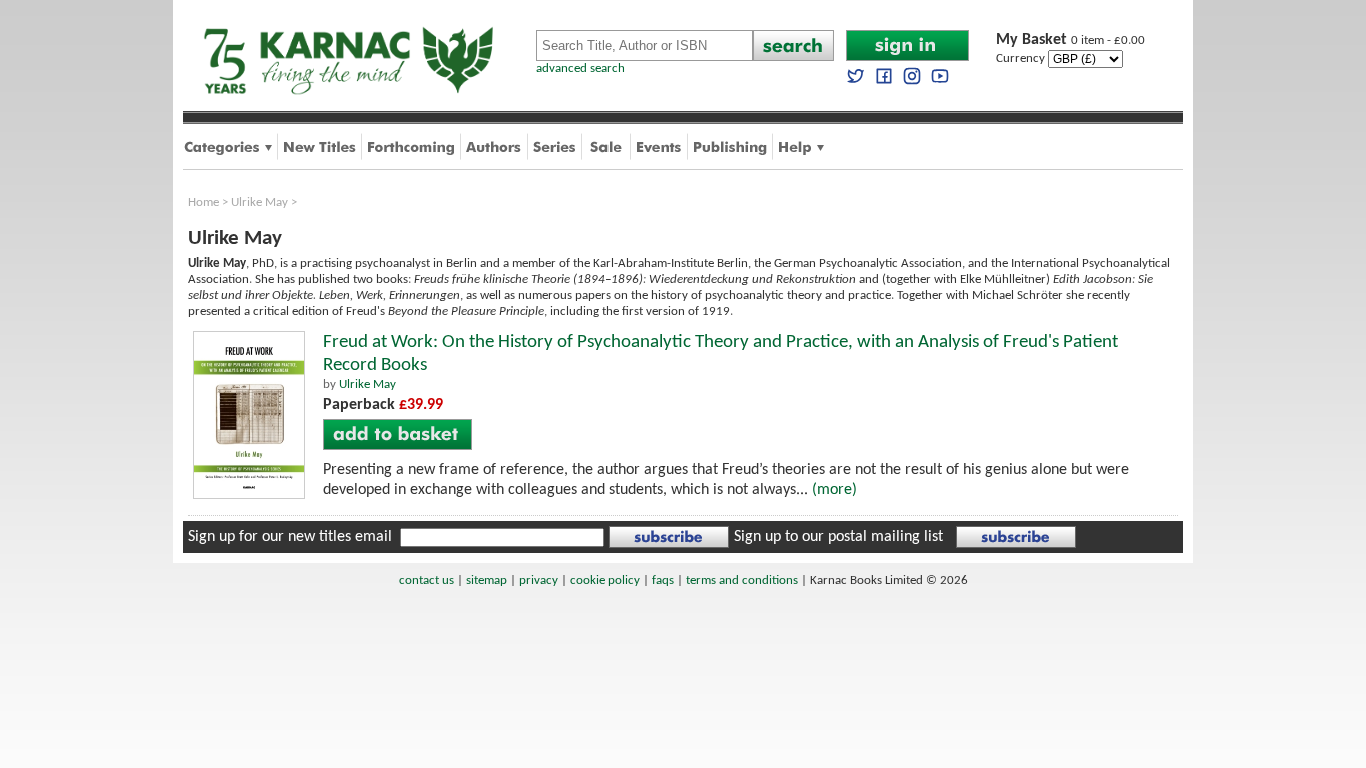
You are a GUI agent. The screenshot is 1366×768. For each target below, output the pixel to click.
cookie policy (605, 580)
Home (203, 202)
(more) (834, 490)
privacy (538, 580)
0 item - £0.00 (1070, 40)
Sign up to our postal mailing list (838, 537)
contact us (426, 580)
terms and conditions (742, 580)
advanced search (580, 68)
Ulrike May (259, 202)
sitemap (486, 580)
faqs (663, 580)
